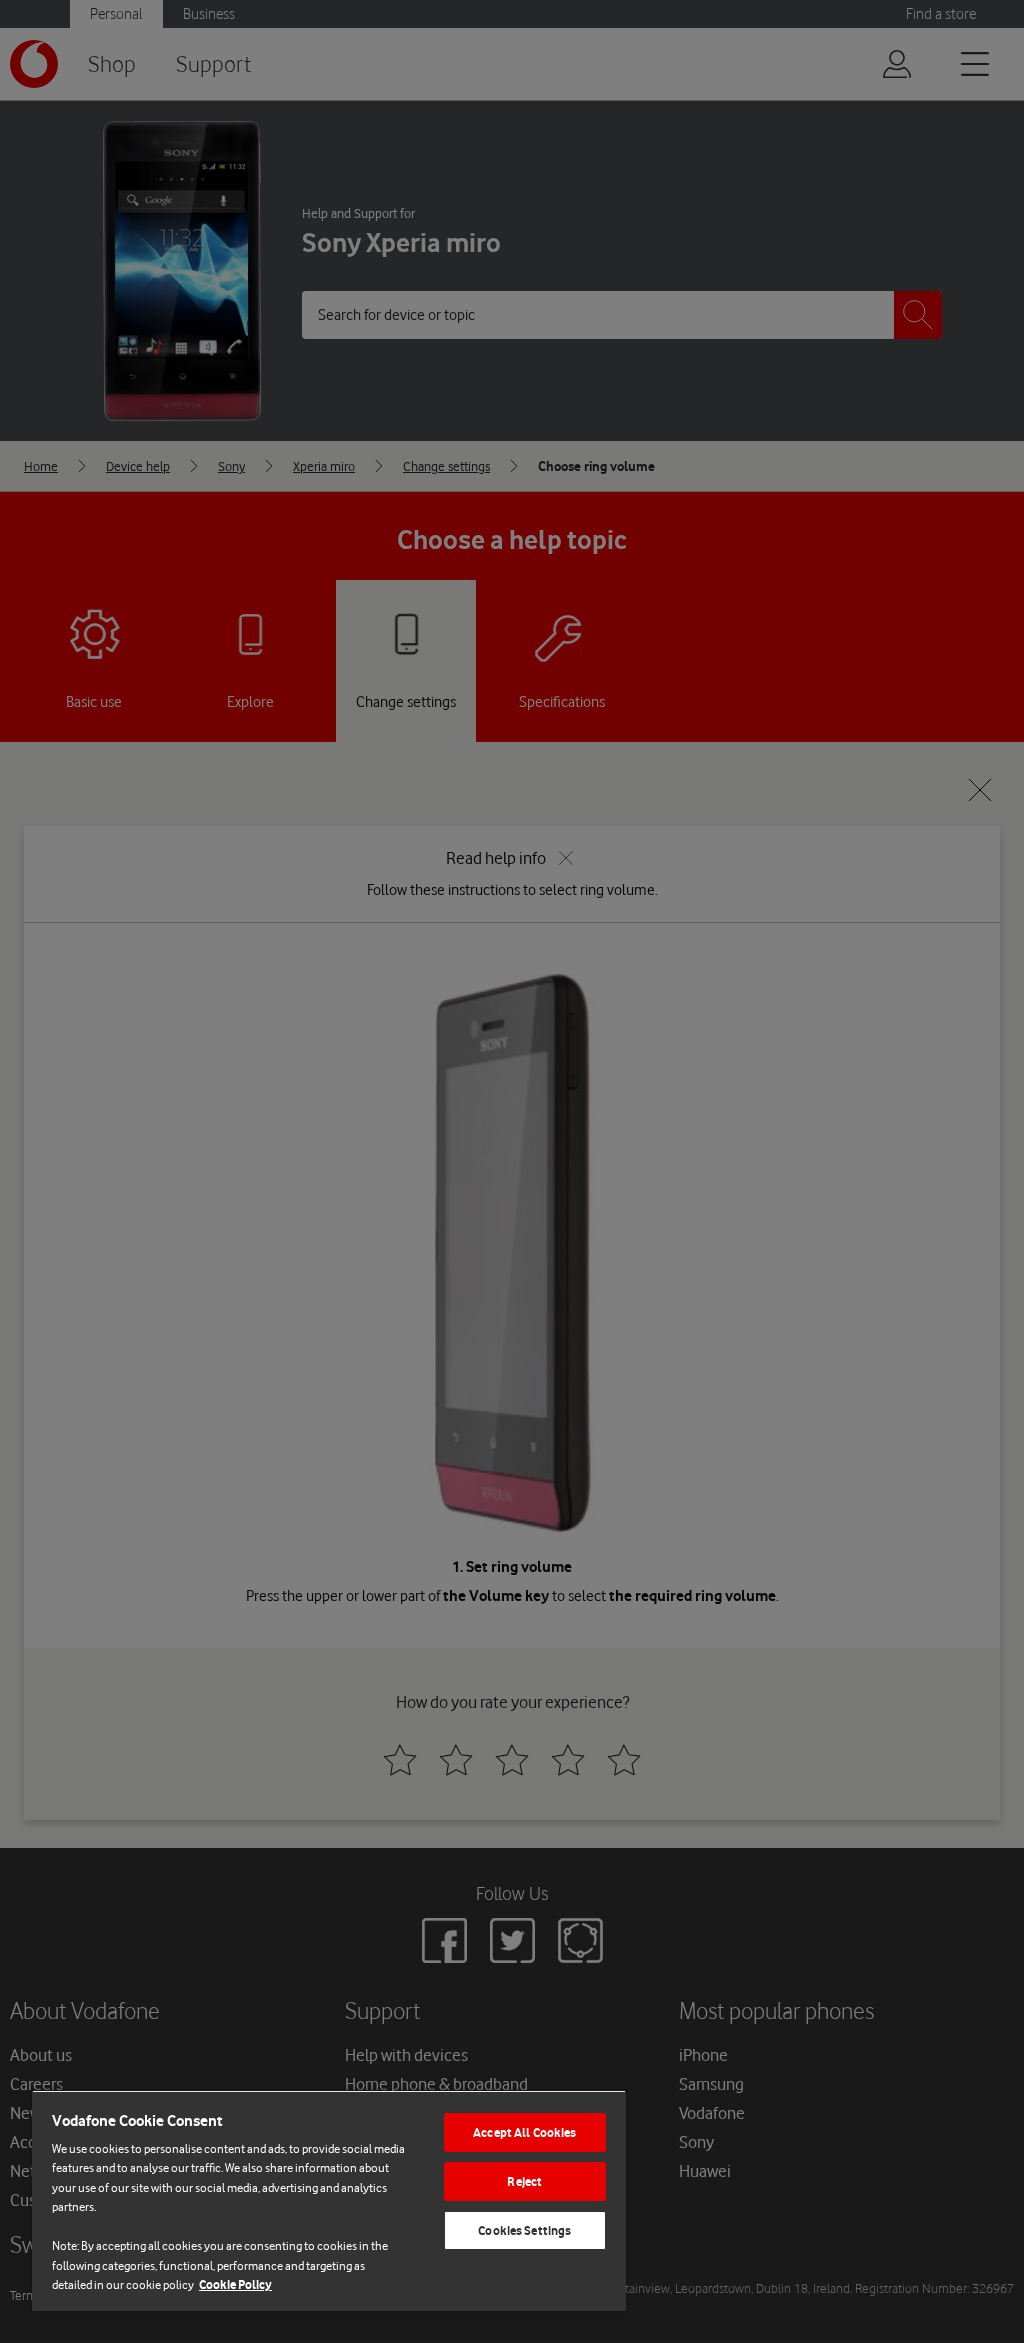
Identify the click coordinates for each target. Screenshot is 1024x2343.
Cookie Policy (235, 2284)
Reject (524, 2181)
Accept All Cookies (524, 2132)
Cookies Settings (524, 2230)
